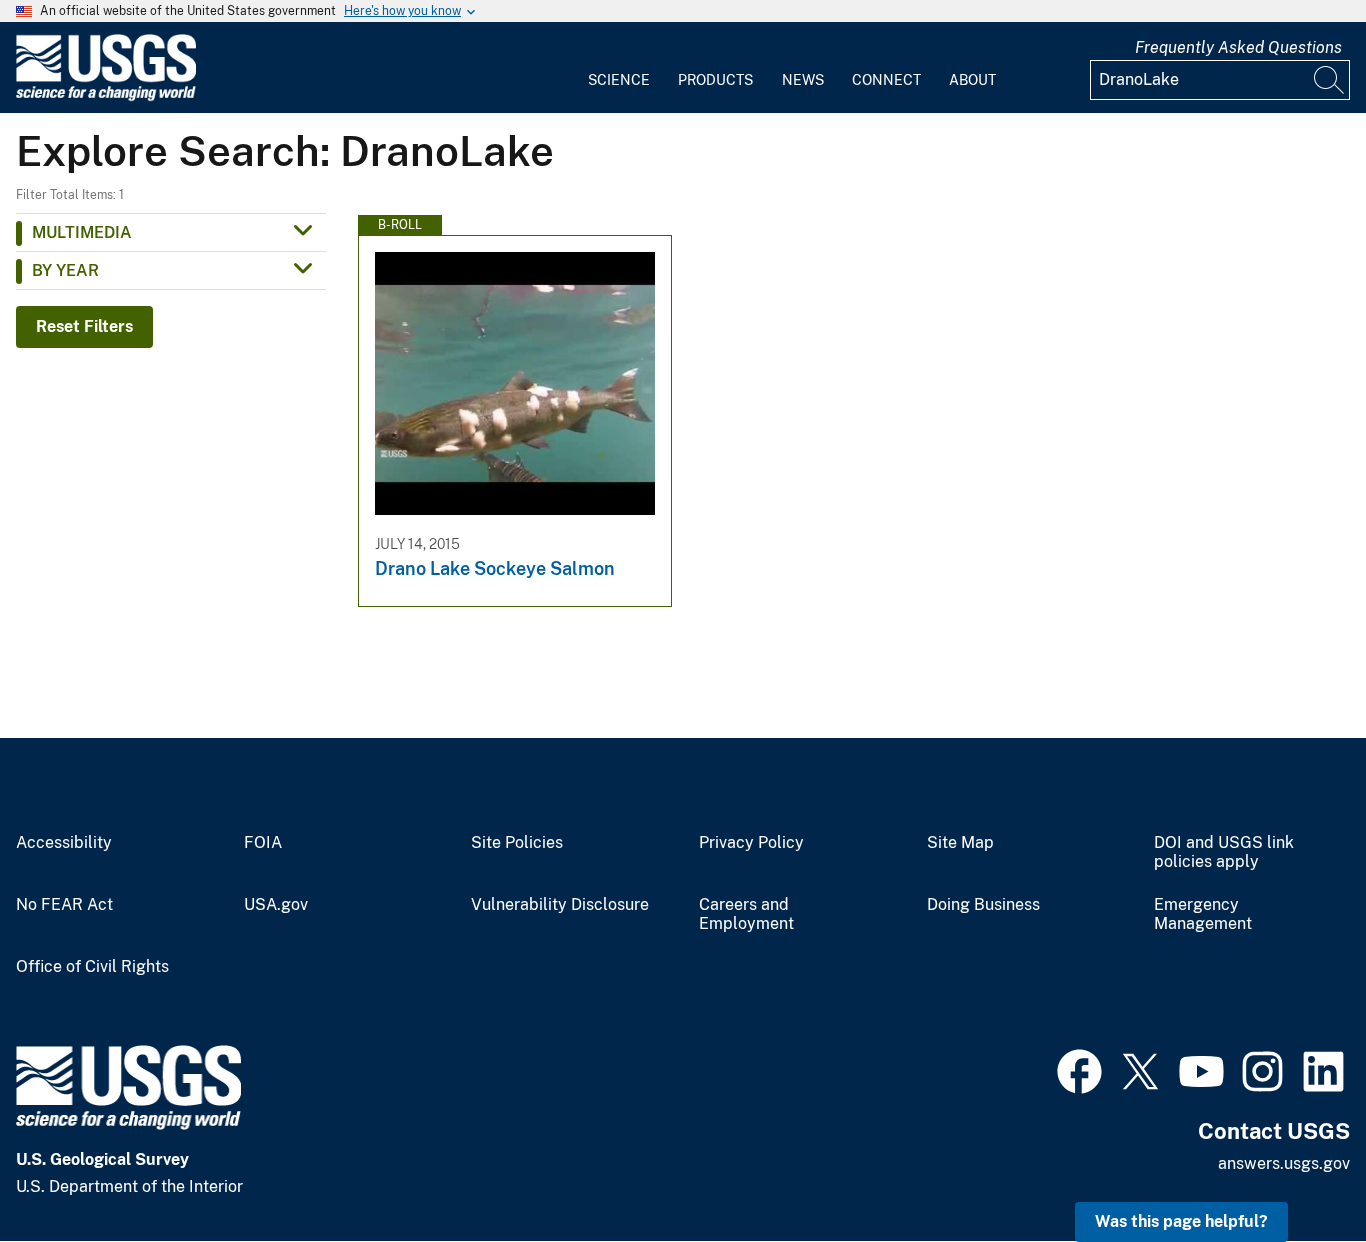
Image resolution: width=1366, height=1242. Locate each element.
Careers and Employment (746, 914)
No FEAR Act (64, 905)
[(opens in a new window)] (1079, 1069)
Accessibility (64, 843)
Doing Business (983, 905)
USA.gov (276, 905)
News (803, 80)
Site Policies (517, 843)
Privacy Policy (751, 843)
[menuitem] (619, 68)
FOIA (263, 843)
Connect (886, 80)
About (972, 80)
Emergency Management (1203, 914)
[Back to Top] (1293, 1169)
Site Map (960, 843)
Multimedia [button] (82, 232)
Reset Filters (84, 326)
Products (715, 80)
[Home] (106, 96)
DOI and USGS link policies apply (1224, 852)
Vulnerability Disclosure (560, 905)
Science (619, 80)
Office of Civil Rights (92, 967)
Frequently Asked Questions (1238, 47)
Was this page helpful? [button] (1181, 1221)
